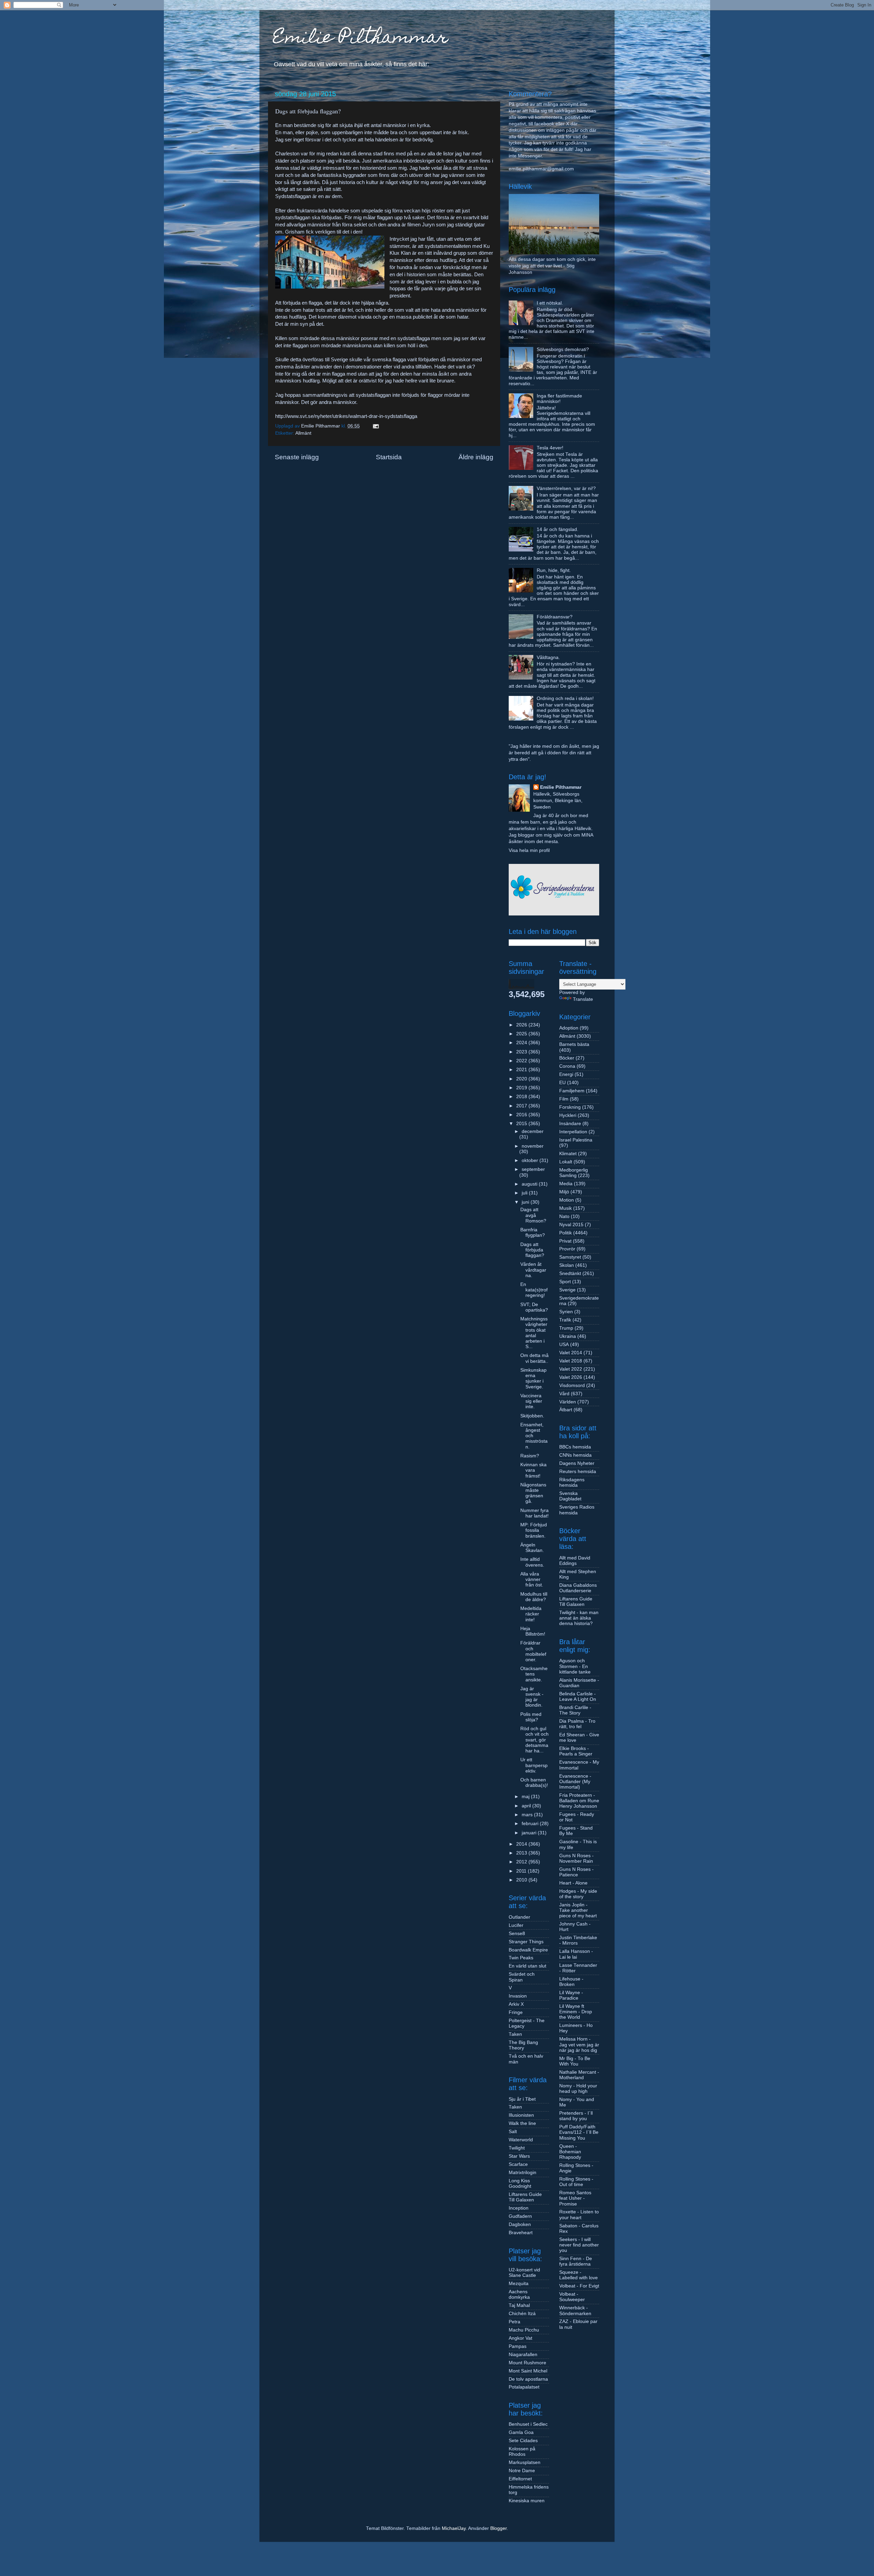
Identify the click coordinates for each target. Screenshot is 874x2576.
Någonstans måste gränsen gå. (533, 1493)
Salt (513, 2132)
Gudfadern (520, 2216)
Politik (566, 1233)
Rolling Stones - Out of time (576, 2182)
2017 (522, 1106)
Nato (564, 1216)
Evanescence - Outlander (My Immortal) (575, 1782)
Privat (565, 1241)
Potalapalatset (524, 2387)
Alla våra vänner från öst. (532, 1579)
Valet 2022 (571, 1369)
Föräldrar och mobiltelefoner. (533, 1651)
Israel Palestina (576, 1140)
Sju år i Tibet (522, 2099)
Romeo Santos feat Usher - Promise (575, 2198)
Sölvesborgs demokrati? (563, 349)
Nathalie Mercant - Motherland (579, 2075)
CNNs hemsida (575, 1455)
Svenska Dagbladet (570, 1496)
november (533, 1146)
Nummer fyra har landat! (534, 1513)
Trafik (565, 1320)
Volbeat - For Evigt (579, 2286)
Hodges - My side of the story (578, 1894)
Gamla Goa (521, 2432)
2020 (522, 1079)
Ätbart (566, 1410)
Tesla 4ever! (550, 448)
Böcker (567, 1058)
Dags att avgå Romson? (533, 1215)
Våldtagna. (548, 657)
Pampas (518, 2346)
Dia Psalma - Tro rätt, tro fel (577, 1724)
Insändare (570, 1124)
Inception (519, 2208)
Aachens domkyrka (519, 2294)
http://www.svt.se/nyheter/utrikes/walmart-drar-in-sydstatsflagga (346, 416)
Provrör (567, 1249)
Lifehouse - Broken (571, 1982)
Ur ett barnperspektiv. (534, 1765)
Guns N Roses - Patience (576, 1872)
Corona (567, 1066)
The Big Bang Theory (523, 2045)
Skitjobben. (532, 1416)
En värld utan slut (527, 1966)
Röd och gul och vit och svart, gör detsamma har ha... (534, 1740)
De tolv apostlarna (528, 2379)
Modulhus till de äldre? (534, 1597)
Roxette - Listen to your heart (579, 2215)
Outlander (519, 1917)
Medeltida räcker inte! (531, 1614)
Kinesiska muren (527, 2501)
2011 (522, 1871)
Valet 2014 (571, 1353)
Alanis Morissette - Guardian (579, 1683)
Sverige (567, 1290)
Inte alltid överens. (532, 1562)
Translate (583, 999)
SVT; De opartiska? (534, 1307)
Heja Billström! (533, 1631)
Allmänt (303, 433)
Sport (565, 1282)
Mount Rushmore (527, 2363)
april (527, 1806)
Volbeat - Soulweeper (572, 2297)
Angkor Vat (520, 2338)
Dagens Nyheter (577, 1463)
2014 (522, 1844)
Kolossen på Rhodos (522, 2452)
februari (531, 1824)
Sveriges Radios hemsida (577, 1510)
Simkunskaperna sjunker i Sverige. (533, 1378)
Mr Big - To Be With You (575, 2061)
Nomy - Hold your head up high (578, 2089)
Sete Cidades (523, 2441)
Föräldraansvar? (555, 617)
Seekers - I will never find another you (579, 2245)
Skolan (567, 1265)
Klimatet (568, 1154)
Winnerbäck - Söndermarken (575, 2311)
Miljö (564, 1192)
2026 (522, 1025)
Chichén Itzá (522, 2314)
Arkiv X (516, 2004)
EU (562, 1083)
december (533, 1131)
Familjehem (572, 1091)
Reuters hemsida (578, 1472)
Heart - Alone (573, 1883)
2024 (522, 1043)
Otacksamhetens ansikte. (534, 1674)
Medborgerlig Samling (574, 1173)
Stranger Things (526, 1942)
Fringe (516, 2012)
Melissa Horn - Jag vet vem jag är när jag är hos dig (579, 2045)
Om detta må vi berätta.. (534, 1358)
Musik (566, 1208)
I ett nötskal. (550, 303)
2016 (522, 1115)
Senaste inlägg (297, 457)
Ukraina (568, 1336)
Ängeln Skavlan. (532, 1548)
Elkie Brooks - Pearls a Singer (576, 1751)
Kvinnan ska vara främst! (533, 1470)
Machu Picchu (524, 2330)
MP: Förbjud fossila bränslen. (534, 1530)
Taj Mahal (519, 2305)
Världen (568, 1402)
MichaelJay (454, 2528)
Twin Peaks (521, 1958)
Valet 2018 (571, 1361)
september (533, 1169)
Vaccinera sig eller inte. (531, 1401)
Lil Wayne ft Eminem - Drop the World (576, 2012)
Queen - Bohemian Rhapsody (570, 2152)
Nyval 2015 (571, 1225)
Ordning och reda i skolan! (565, 698)
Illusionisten (521, 2115)
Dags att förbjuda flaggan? (532, 1250)
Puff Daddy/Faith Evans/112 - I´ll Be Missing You (579, 2132)
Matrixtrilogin (523, 2173)
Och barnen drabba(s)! (534, 1783)
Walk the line (522, 2123)
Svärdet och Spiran (522, 1977)
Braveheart (521, 2233)
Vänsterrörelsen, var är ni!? (566, 488)
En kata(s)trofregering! (534, 1290)
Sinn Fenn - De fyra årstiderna (576, 2261)
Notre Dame (522, 2471)
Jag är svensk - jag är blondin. (532, 1697)
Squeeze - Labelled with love (579, 2275)
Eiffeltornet (520, 2479)
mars (528, 1815)
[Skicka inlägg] (375, 426)
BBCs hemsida (575, 1447)
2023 (522, 1052)
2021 (522, 1070)
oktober (531, 1160)
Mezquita (519, 2284)
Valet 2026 (571, 1377)
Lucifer (516, 1925)
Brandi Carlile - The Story (575, 1710)
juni (526, 1202)
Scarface (518, 2164)
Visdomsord (572, 1385)
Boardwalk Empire (528, 1950)
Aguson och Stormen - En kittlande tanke (575, 1666)
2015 (522, 1124)
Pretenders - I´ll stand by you (576, 2116)
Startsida (389, 457)
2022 (522, 1061)
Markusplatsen (525, 2462)
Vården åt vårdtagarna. (533, 1270)
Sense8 (517, 1934)
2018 (522, 1097)
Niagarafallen (523, 2355)
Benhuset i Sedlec (528, 2424)
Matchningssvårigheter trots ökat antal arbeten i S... (534, 1333)
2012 (522, 1862)
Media (566, 1184)
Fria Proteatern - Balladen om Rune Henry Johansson (579, 1801)
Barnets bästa (574, 1044)
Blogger (498, 2528)
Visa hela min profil (529, 850)
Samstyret (570, 1257)
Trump (566, 1328)
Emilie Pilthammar (361, 39)
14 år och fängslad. (558, 529)
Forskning (570, 1107)
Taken (515, 2034)
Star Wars (519, 2156)
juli (525, 1193)
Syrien (566, 1312)
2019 (522, 1088)
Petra (514, 2322)
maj (526, 1797)
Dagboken (520, 2224)
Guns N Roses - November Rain (576, 1858)
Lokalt (566, 1162)
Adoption (569, 1028)
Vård (564, 1394)
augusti (530, 1184)
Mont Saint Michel (528, 2371)
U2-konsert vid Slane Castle (524, 2273)
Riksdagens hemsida (572, 1482)
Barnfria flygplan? (533, 1233)
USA (564, 1345)
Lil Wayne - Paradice (571, 1995)
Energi (566, 1074)
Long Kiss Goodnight (520, 2183)
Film (564, 1099)
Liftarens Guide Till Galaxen (525, 2197)
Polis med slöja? (531, 1717)
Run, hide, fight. (554, 570)
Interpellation (573, 1132)
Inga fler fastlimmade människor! (559, 399)
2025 (522, 1034)
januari (530, 1833)
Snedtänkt (570, 1273)
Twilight (517, 2148)
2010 (522, 1880)
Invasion (518, 1996)
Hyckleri (568, 1115)
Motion (567, 1200)
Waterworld (521, 2140)
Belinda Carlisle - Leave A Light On (578, 1697)
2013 (522, 1853)
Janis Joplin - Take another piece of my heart (578, 1910)
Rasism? (530, 1456)
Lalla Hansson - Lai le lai (576, 1954)
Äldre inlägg (476, 457)
